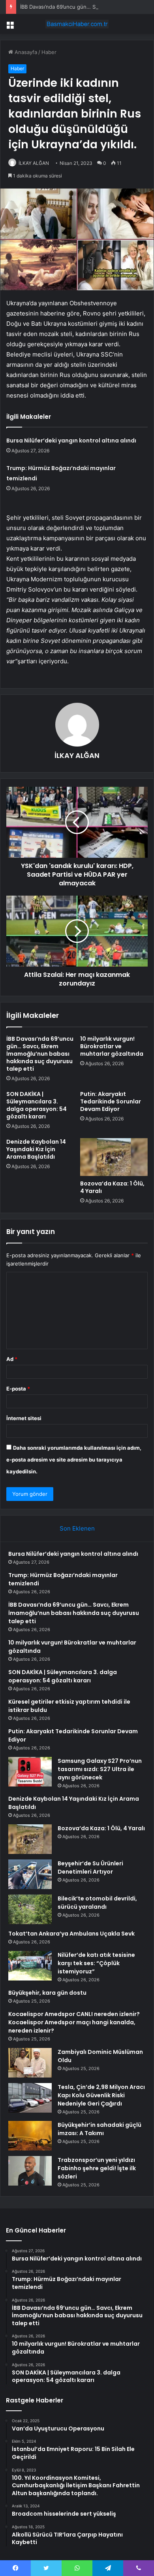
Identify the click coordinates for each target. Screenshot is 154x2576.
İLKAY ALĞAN (34, 163)
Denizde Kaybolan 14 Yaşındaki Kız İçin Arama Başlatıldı (36, 1149)
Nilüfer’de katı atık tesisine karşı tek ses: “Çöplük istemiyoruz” (96, 1963)
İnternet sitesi (24, 1418)
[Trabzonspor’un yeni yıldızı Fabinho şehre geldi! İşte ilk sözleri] (30, 2171)
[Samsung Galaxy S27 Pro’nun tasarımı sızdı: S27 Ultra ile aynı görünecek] (30, 1772)
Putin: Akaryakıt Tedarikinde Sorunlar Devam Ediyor (111, 1101)
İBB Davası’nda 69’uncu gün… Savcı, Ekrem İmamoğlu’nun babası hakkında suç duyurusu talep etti (40, 1054)
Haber (49, 52)
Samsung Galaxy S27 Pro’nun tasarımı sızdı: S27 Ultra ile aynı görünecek (100, 1769)
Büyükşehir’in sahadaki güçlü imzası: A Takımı (100, 2129)
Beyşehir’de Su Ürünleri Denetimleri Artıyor (90, 1868)
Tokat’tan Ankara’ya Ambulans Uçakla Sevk (71, 1934)
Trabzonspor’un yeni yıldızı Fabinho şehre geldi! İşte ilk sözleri (97, 2168)
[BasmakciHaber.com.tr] (77, 24)
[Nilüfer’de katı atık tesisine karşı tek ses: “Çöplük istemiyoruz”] (30, 1966)
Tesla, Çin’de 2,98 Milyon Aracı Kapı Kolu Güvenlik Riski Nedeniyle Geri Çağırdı (101, 2095)
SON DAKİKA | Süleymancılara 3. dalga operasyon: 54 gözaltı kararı (37, 1105)
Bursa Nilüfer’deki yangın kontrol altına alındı (71, 441)
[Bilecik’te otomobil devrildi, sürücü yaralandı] (30, 1909)
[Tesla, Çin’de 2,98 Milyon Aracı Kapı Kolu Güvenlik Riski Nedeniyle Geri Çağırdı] (30, 2098)
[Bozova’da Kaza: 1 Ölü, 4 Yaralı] (114, 1157)
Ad (12, 1359)
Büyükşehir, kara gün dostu (47, 1993)
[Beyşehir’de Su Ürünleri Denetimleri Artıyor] (30, 1874)
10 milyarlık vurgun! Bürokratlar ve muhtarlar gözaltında (112, 1046)
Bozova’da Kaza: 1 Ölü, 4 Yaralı (112, 1187)
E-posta (18, 1389)
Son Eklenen (77, 1528)
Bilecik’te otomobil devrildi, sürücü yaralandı (97, 1903)
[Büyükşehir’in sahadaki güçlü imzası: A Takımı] (30, 2136)
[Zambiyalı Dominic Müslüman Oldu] (30, 2063)
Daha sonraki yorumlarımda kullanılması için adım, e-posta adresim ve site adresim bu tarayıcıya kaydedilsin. (74, 1460)
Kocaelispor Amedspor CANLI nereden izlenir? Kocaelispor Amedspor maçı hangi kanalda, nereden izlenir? (74, 2022)
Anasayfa (25, 52)
